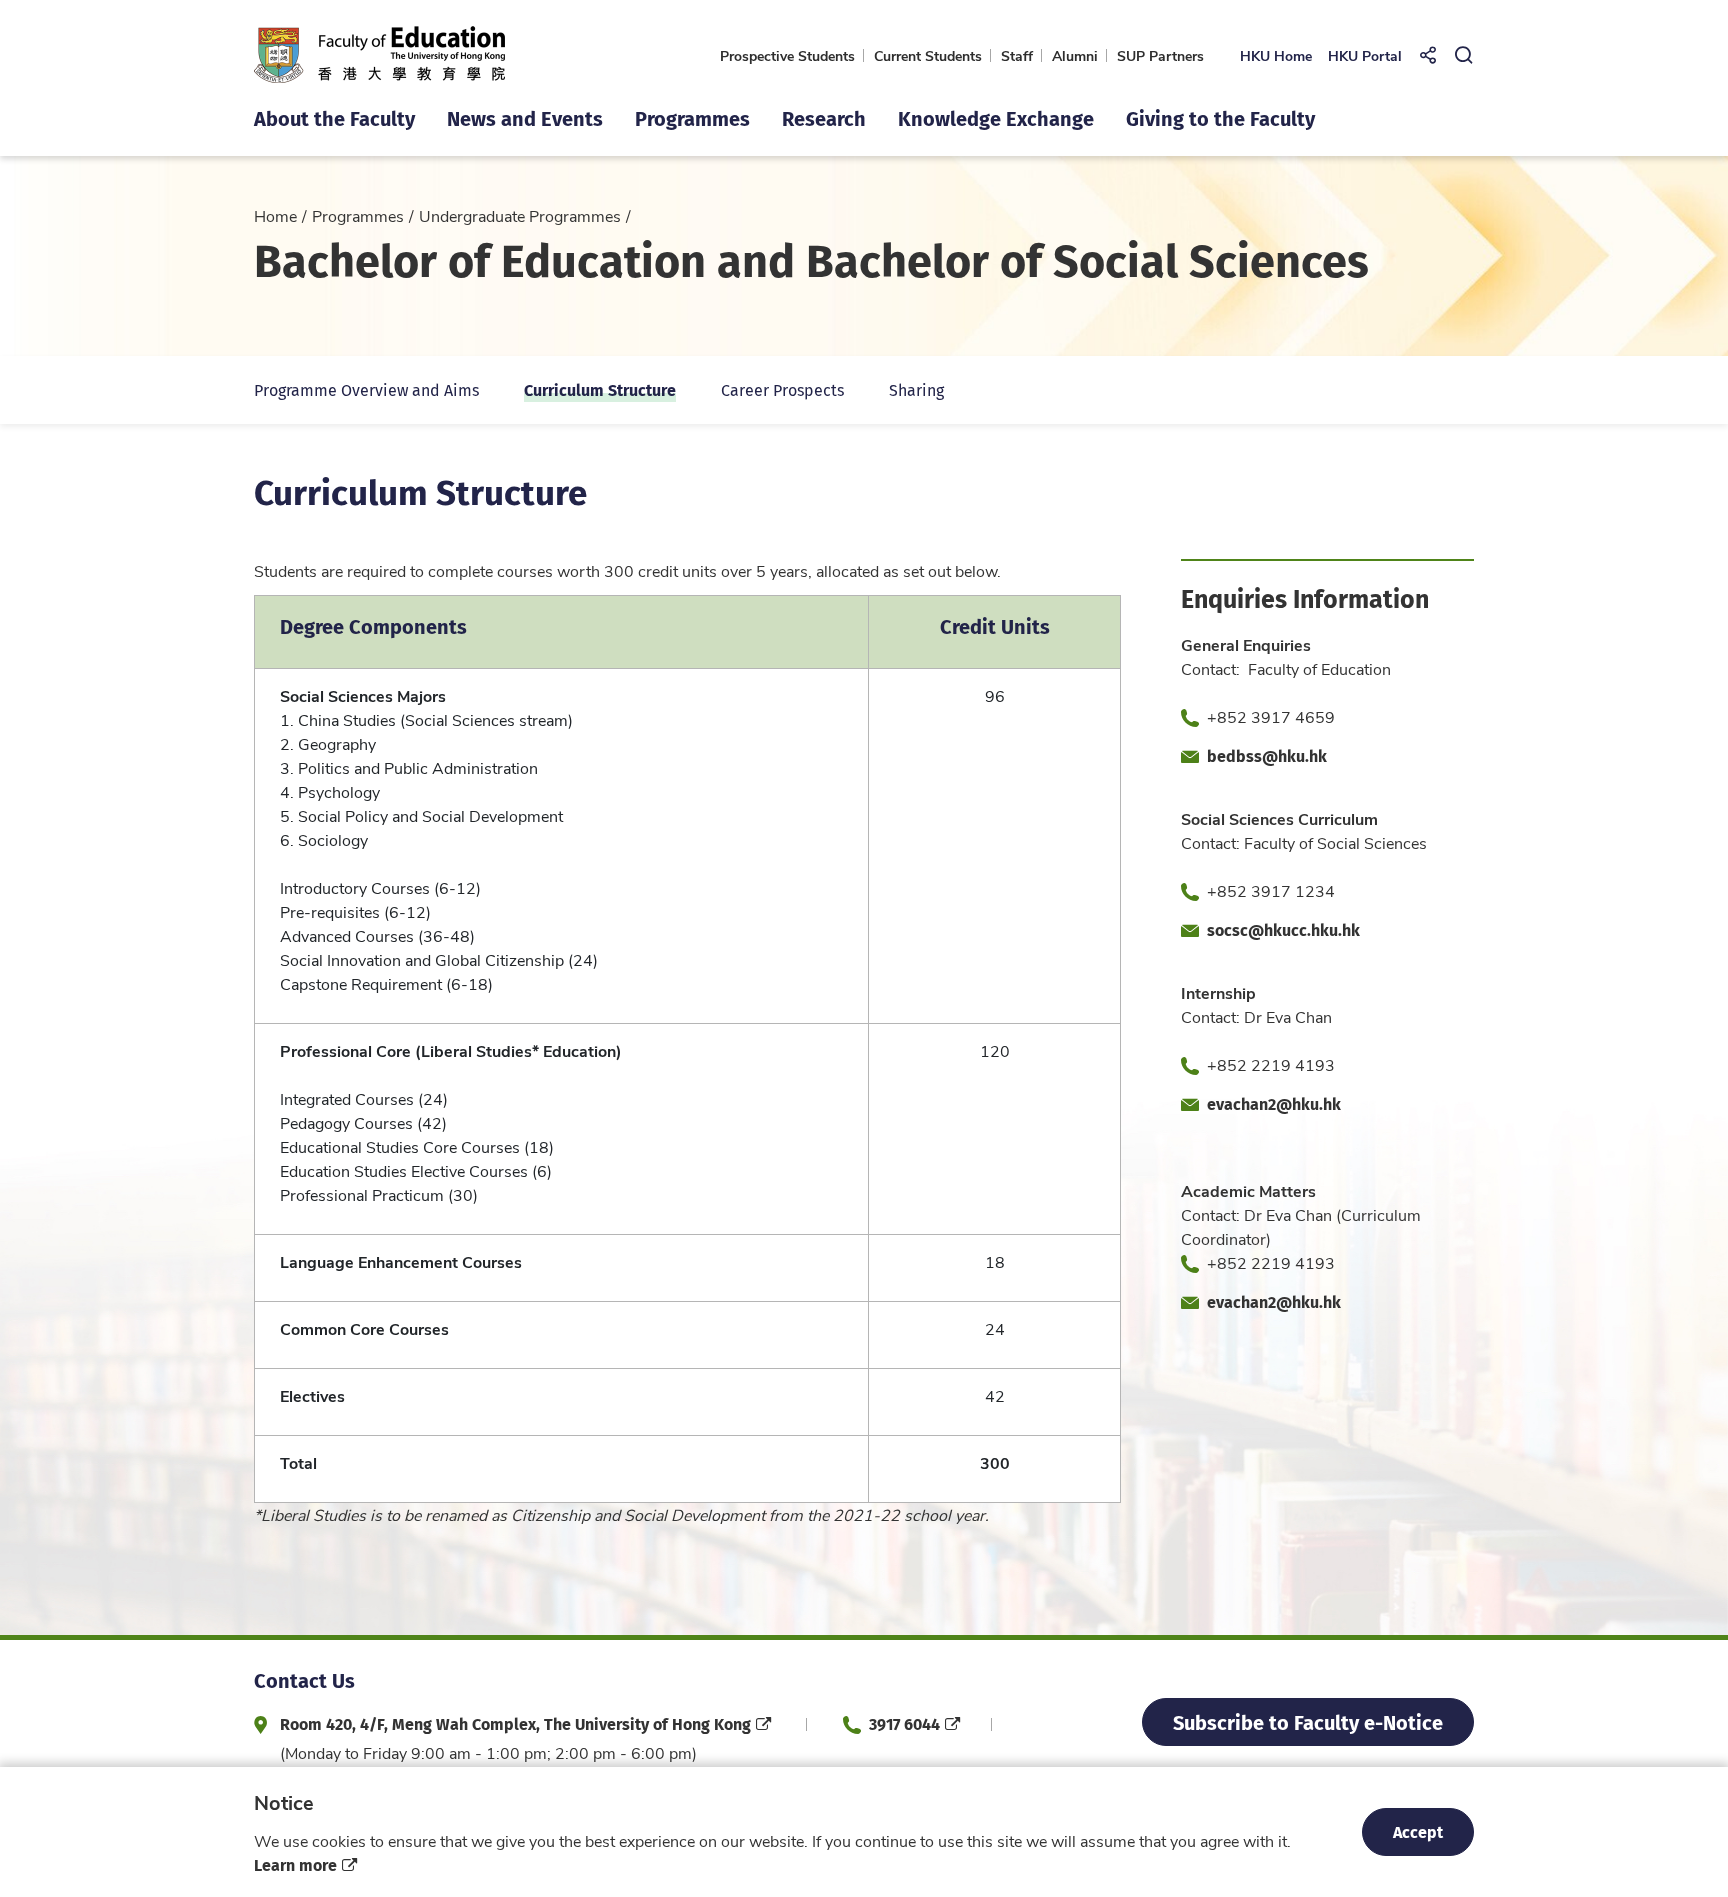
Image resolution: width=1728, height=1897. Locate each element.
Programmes (358, 215)
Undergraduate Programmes (520, 215)
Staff (1017, 55)
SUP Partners (1160, 55)
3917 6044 (904, 1723)
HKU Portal (1365, 55)
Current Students (928, 55)
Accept (1418, 1831)
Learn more (295, 1864)
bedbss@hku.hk (1267, 755)
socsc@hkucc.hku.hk (1283, 929)
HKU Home (1276, 55)
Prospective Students (787, 55)
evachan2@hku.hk (1274, 1103)
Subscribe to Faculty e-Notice (1308, 1721)
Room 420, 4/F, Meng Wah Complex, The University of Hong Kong (515, 1723)
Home (275, 215)
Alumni (1075, 55)
